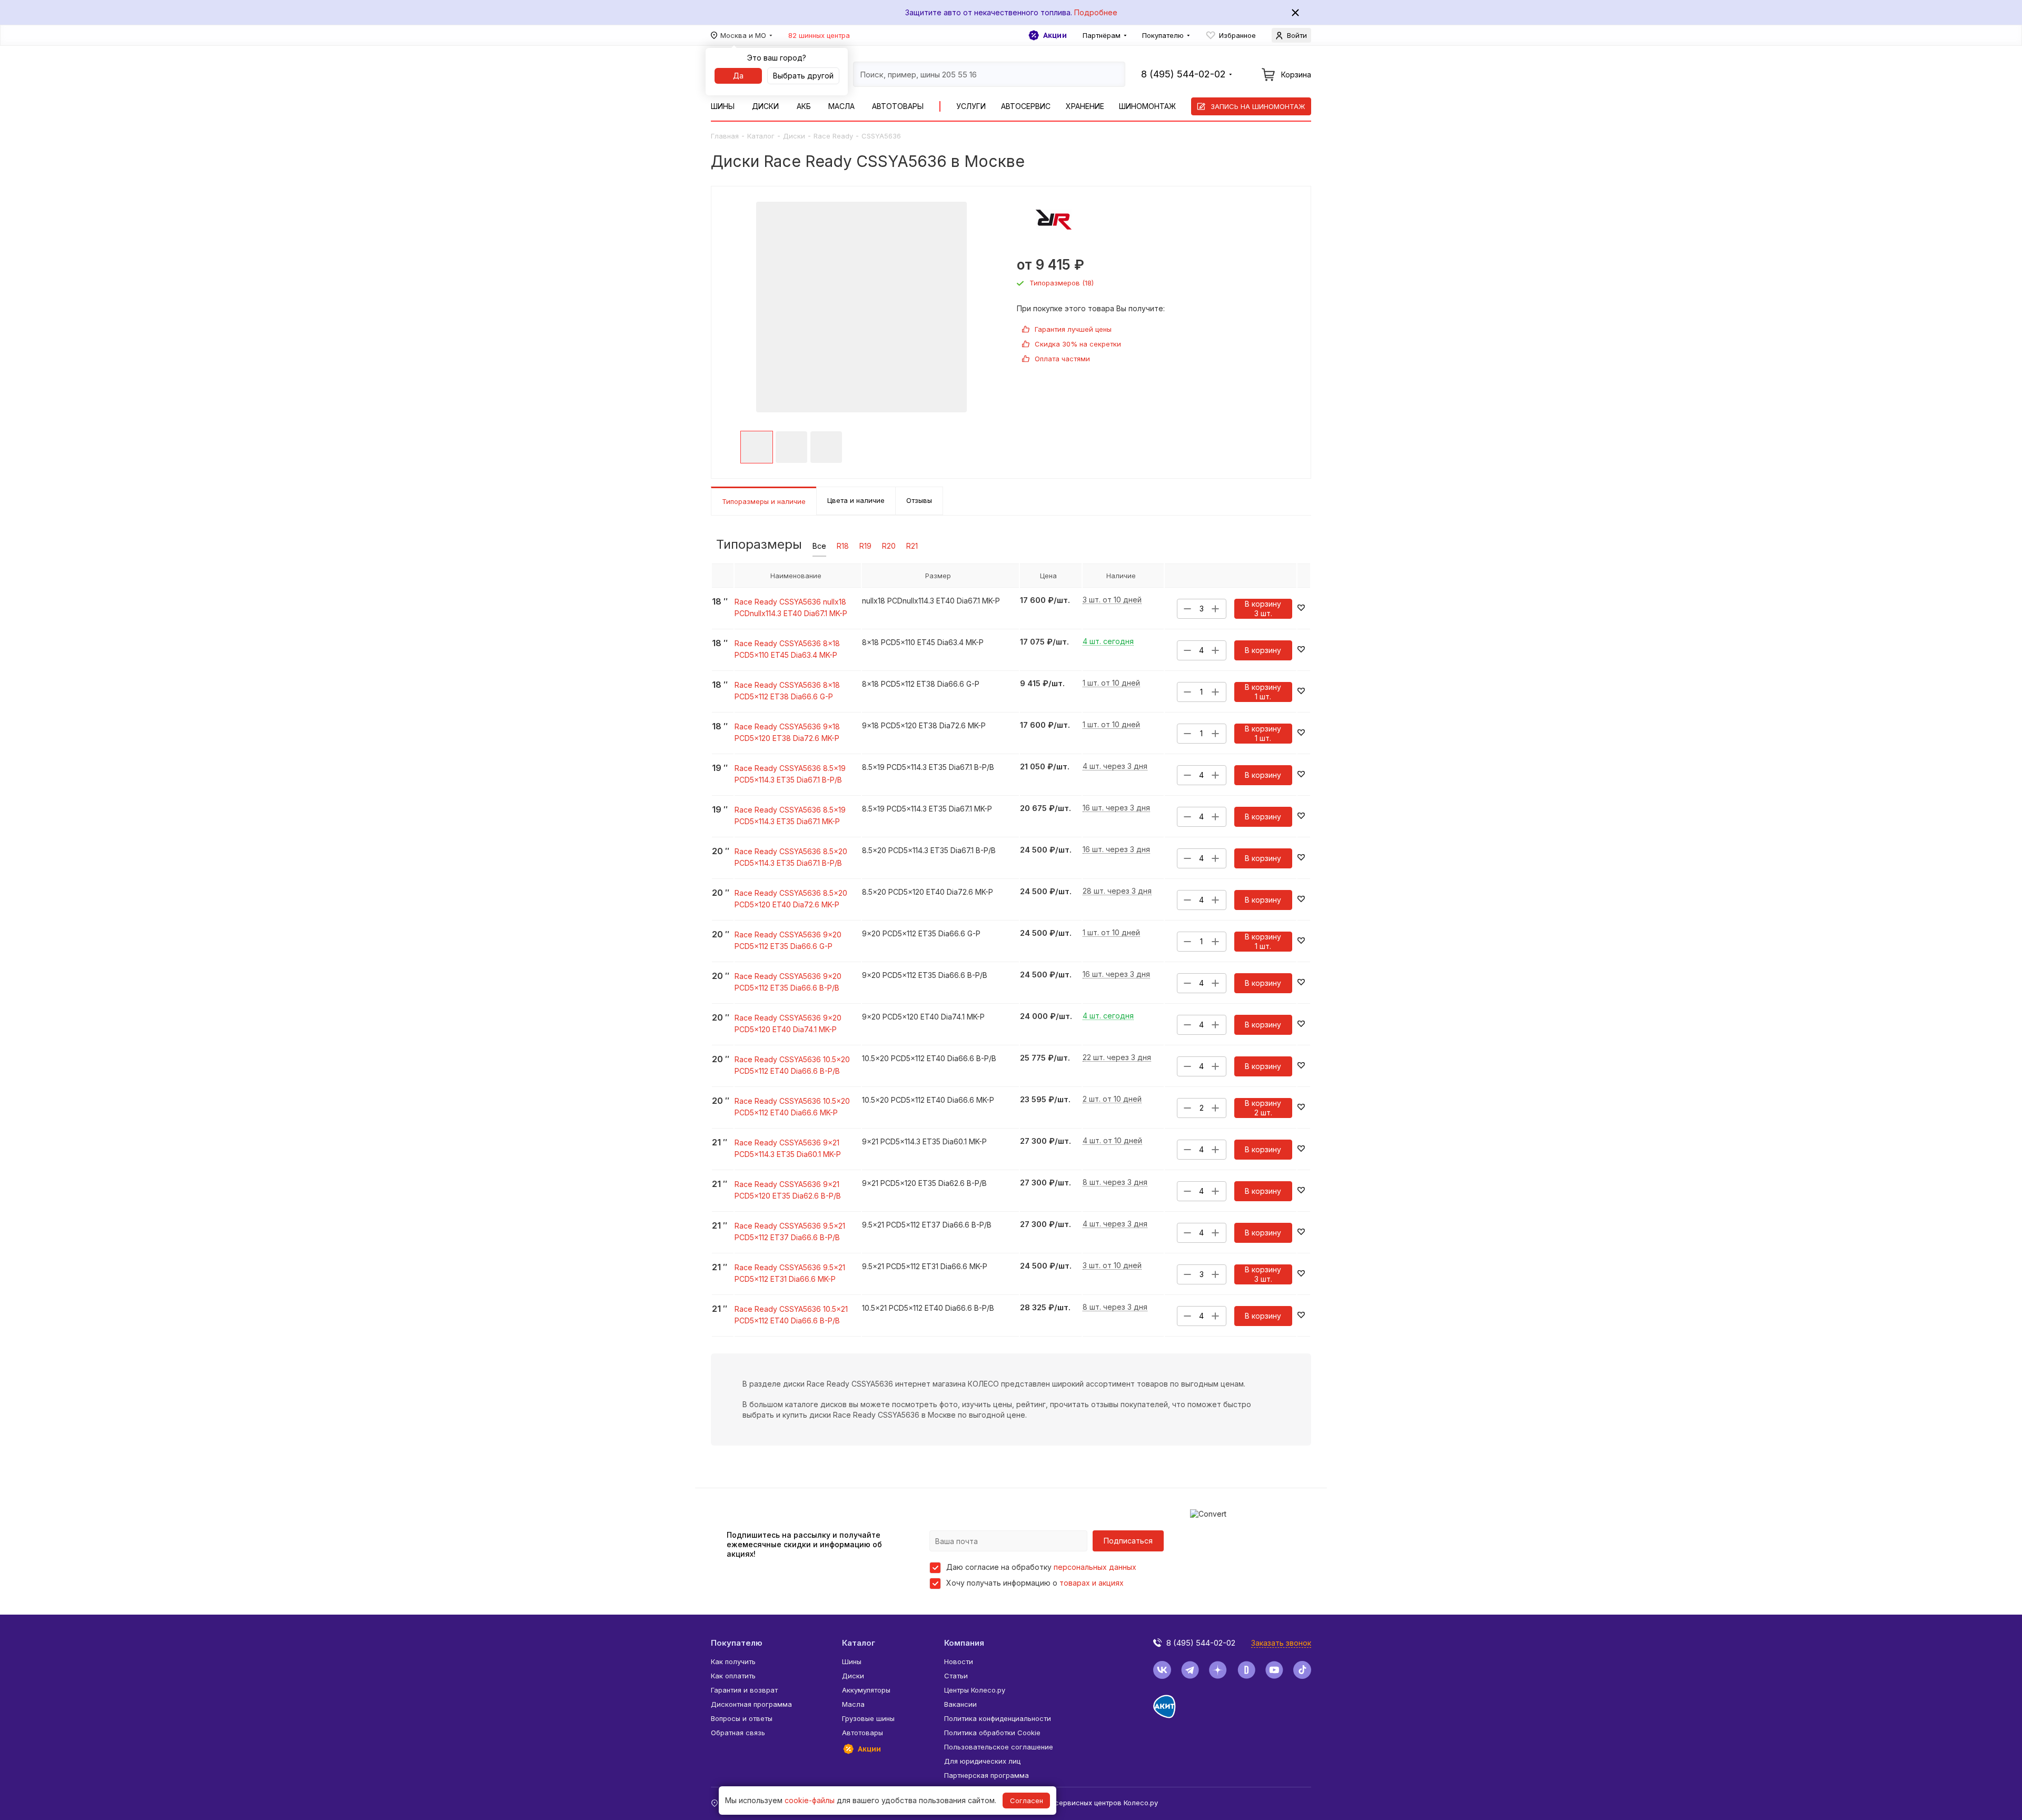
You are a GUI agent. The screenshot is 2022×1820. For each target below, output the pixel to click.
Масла (841, 106)
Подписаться (1128, 1541)
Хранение (1085, 106)
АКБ (804, 106)
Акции (1055, 35)
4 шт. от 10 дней (1112, 1141)
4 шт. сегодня (1108, 642)
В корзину (1263, 650)
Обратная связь (738, 1733)
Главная (725, 136)
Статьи (956, 1676)
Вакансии (960, 1704)
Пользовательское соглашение (999, 1747)
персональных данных (1095, 1567)
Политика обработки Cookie (992, 1733)
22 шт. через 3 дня (1117, 1058)
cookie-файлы (810, 1800)
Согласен (1027, 1801)
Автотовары (898, 106)
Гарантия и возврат (744, 1690)
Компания (964, 1643)
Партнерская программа (987, 1775)
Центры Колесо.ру (975, 1690)
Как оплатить (733, 1676)
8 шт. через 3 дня (1115, 1183)
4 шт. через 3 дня (1115, 766)
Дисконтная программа (751, 1704)
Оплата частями (1062, 359)
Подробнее (1096, 12)
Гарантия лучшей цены (1073, 329)
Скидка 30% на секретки (1078, 344)
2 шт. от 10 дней (1112, 1099)
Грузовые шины (868, 1718)
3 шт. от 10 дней (1112, 600)
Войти (1297, 35)
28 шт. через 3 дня (1117, 891)
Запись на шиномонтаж (1258, 106)
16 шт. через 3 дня (1116, 808)
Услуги (971, 106)
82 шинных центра (819, 35)
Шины (723, 106)
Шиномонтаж (1147, 106)
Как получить (733, 1661)
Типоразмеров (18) (1062, 283)
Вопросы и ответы (742, 1718)
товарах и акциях (1092, 1583)
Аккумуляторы (866, 1690)
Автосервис (1026, 106)
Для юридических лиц (982, 1761)
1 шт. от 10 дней (1111, 683)
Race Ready (833, 136)
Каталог (761, 136)
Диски (765, 106)
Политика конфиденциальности (998, 1718)
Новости (959, 1661)
